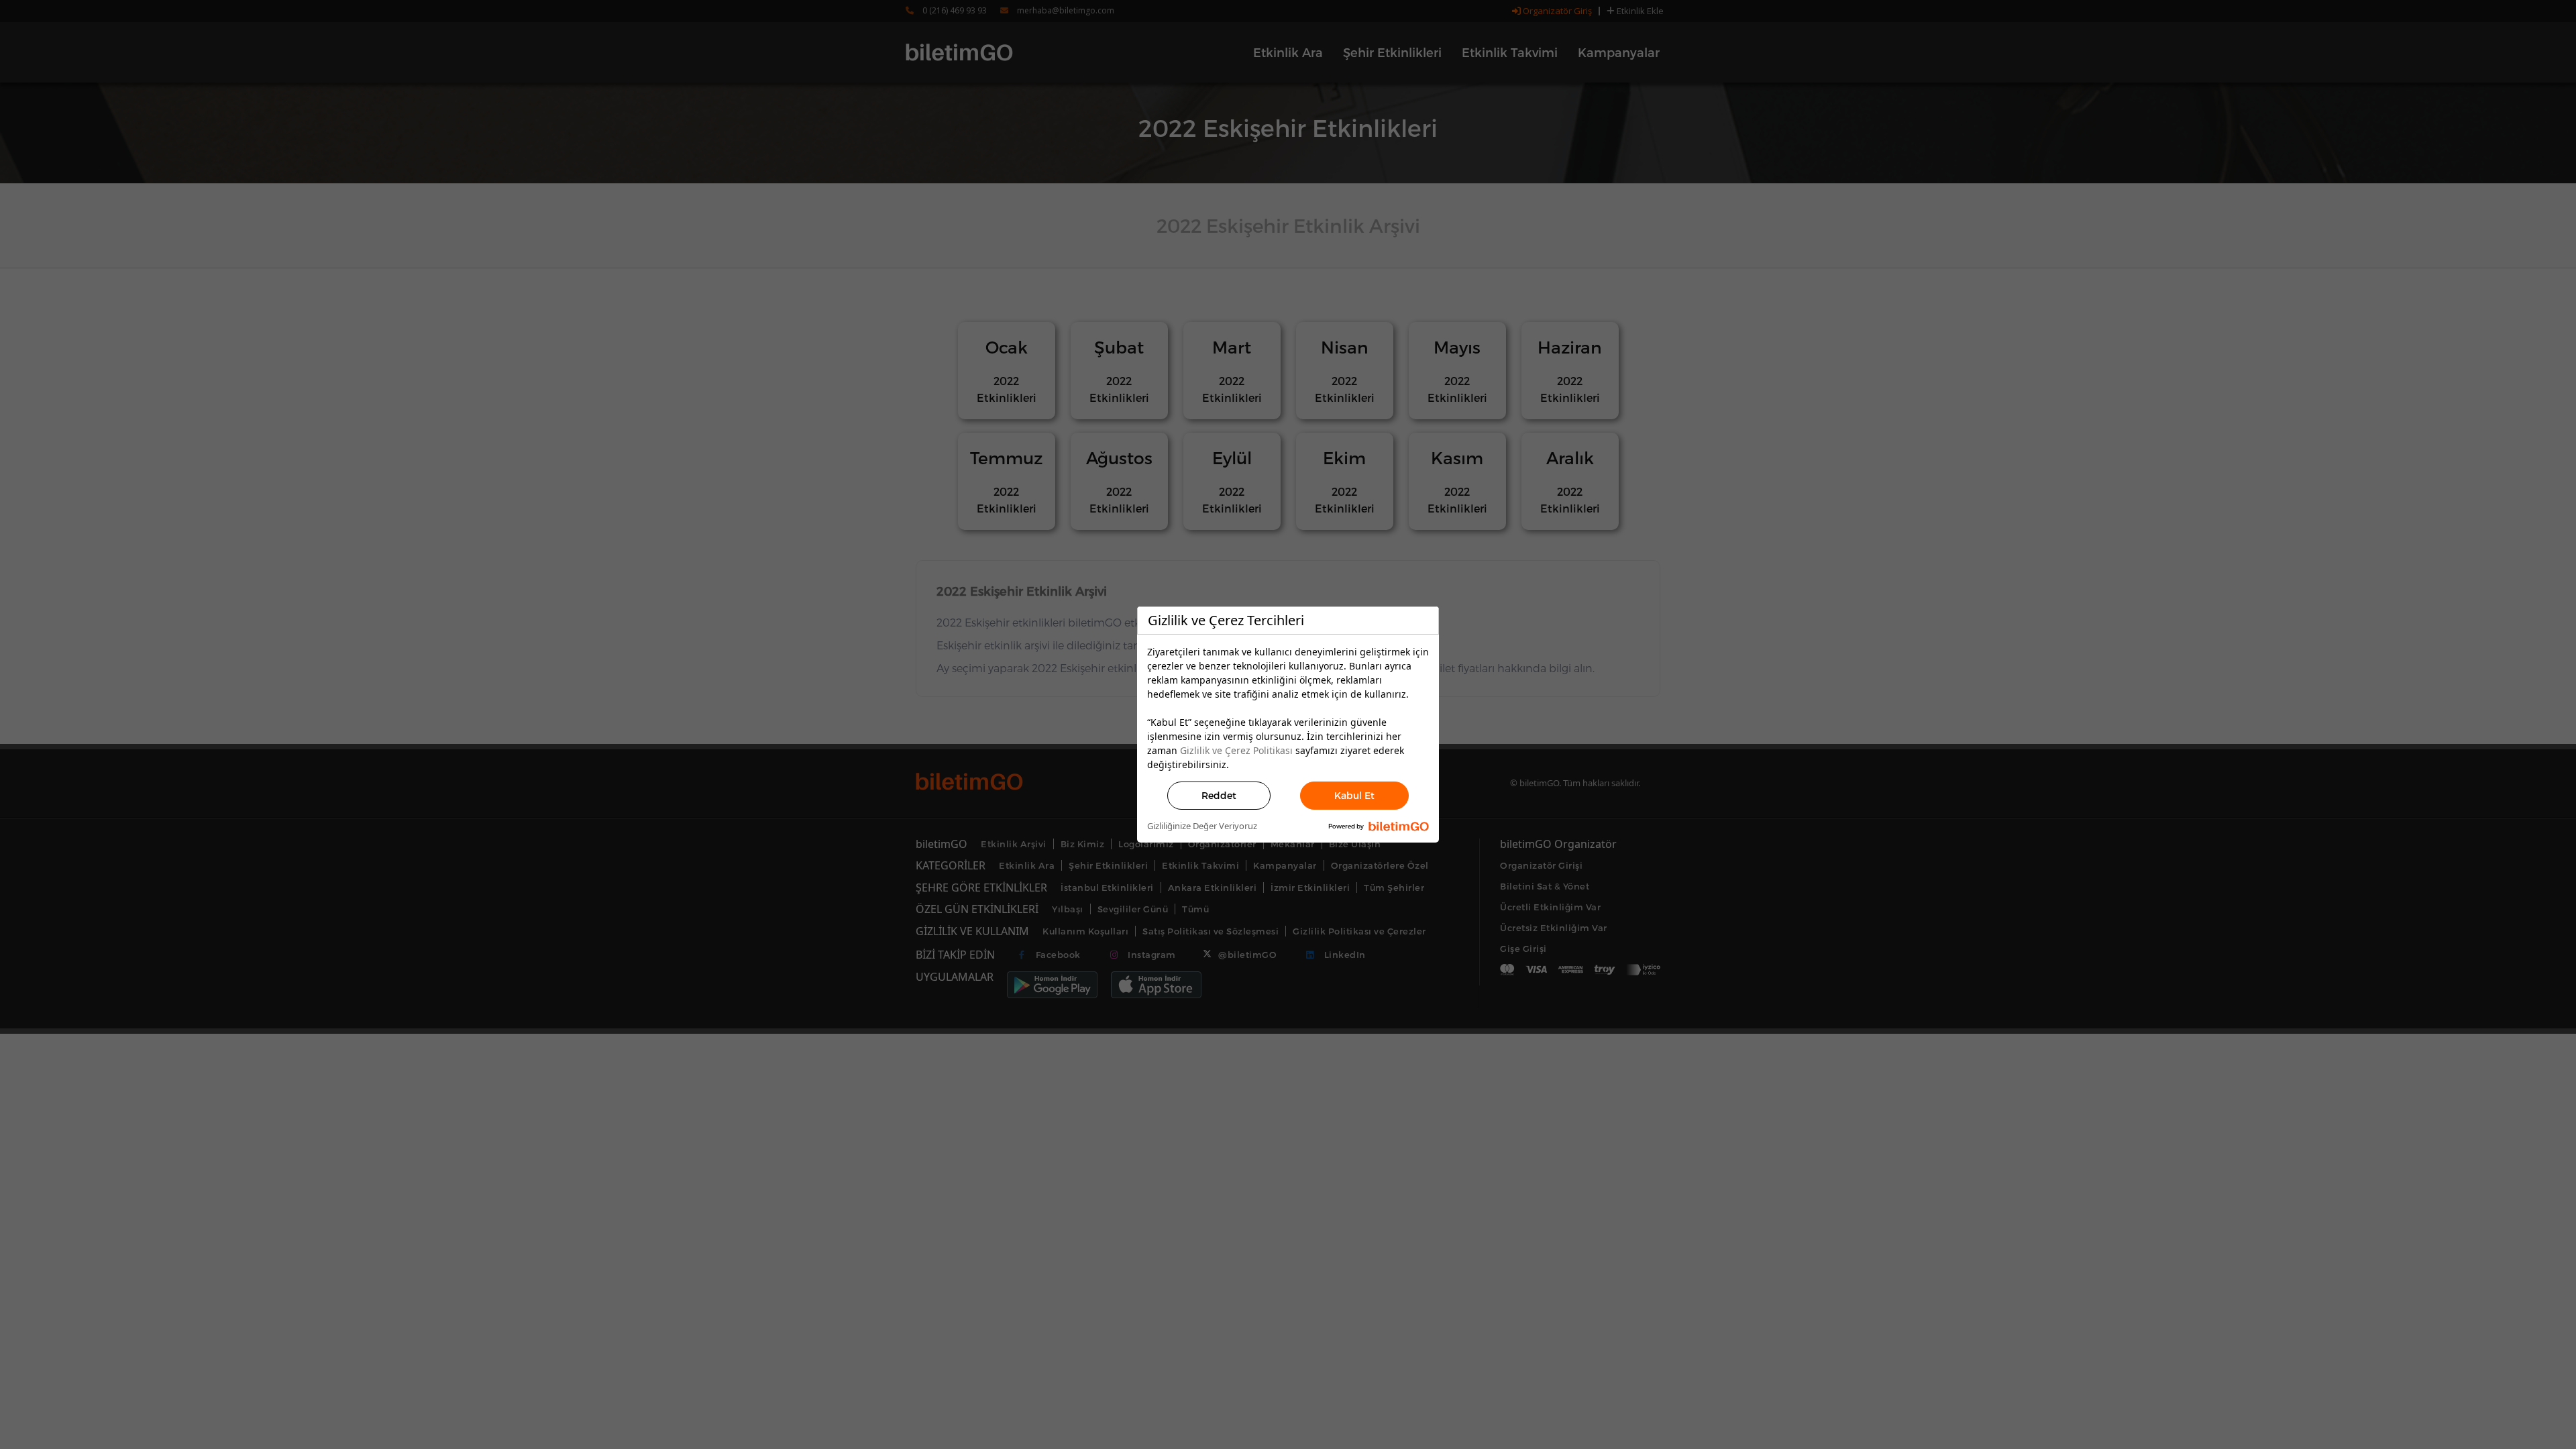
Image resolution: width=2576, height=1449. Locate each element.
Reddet (1219, 795)
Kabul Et (1354, 795)
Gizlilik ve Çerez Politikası (1236, 750)
